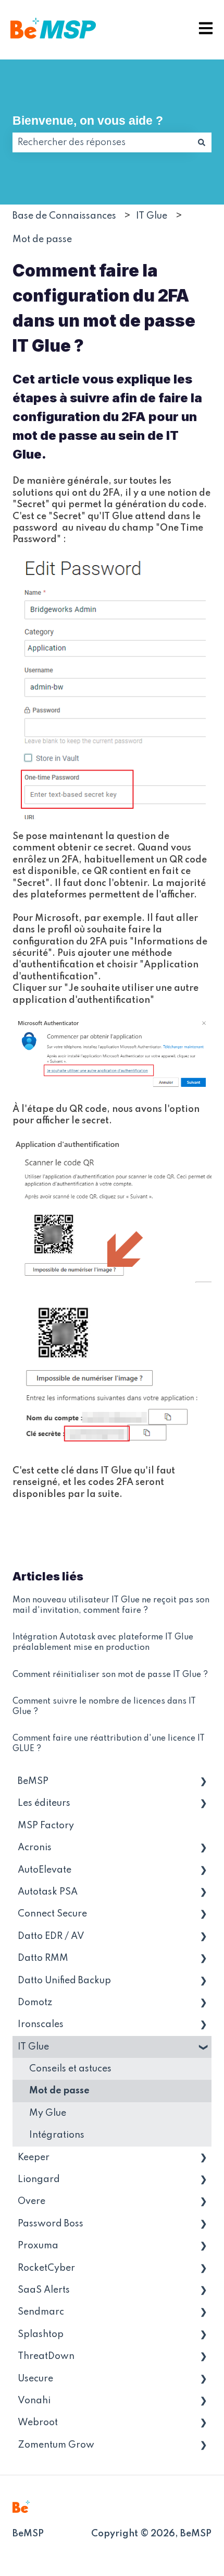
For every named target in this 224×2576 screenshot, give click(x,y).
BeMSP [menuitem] (33, 1781)
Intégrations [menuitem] (57, 2135)
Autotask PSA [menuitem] (48, 1892)
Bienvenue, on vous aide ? (88, 121)
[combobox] (102, 142)
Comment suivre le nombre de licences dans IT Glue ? (104, 1707)
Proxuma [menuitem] (38, 2246)
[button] (203, 1782)
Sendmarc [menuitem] (41, 2312)
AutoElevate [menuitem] (45, 1870)
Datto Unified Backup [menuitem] (64, 1981)
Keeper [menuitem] (34, 2158)
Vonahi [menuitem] (34, 2401)
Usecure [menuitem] (35, 2379)
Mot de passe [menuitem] (59, 2091)
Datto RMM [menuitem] (43, 1958)
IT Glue (152, 216)
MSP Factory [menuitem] (46, 1826)
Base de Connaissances (64, 216)
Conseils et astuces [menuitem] (70, 2069)
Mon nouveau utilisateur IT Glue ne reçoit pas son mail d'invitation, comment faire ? (111, 1605)
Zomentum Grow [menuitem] (56, 2445)
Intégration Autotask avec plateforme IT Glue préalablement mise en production (103, 1643)
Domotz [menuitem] (35, 2003)
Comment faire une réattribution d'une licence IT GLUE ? (109, 1744)
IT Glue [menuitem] (33, 2047)
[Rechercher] (202, 142)
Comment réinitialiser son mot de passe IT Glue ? (110, 1675)
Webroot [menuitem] (38, 2423)
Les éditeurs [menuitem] (44, 1803)
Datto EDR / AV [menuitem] (51, 1936)
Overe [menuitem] (32, 2201)
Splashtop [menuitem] (41, 2334)
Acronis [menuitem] (35, 1848)
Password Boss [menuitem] (51, 2224)
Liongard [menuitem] (39, 2179)
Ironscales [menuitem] (41, 2024)
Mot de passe (42, 239)
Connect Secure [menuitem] (52, 1914)
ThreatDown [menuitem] (46, 2356)
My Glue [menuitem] (48, 2113)
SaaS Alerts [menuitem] (44, 2290)
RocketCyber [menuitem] (46, 2268)
